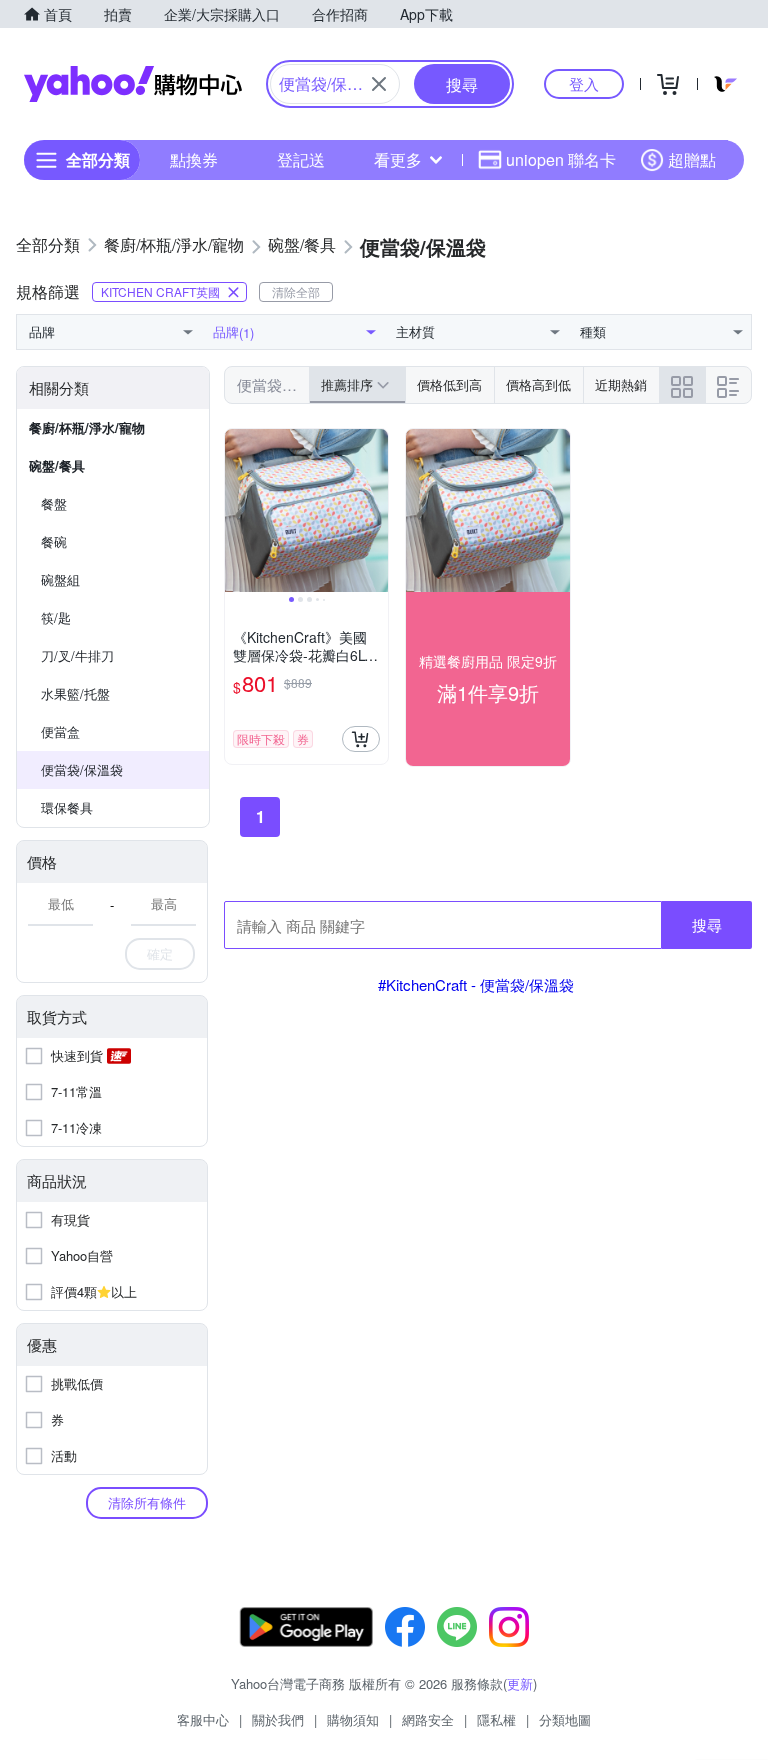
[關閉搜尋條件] (379, 84)
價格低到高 (449, 384)
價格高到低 (538, 384)
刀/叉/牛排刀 (77, 655)
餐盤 (54, 503)
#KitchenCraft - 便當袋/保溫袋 (476, 984)
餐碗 (54, 541)
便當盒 (60, 731)
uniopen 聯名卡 (561, 159)
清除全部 (296, 291)
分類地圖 (565, 1719)
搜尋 (707, 924)
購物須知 (353, 1719)
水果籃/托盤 (75, 693)
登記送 (301, 159)
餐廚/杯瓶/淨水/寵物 (87, 427)
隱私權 (496, 1719)
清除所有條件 (147, 1502)
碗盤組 (60, 579)
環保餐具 (67, 807)
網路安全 (428, 1719)
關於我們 (278, 1719)
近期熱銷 (621, 384)
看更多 (398, 159)
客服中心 (203, 1719)
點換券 (194, 159)
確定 (160, 953)
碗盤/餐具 (57, 465)
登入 (584, 83)
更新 (520, 1683)
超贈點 (692, 159)
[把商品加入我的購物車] (361, 739)
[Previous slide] (238, 511)
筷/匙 (56, 617)
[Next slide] (375, 511)
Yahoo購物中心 (133, 84)
